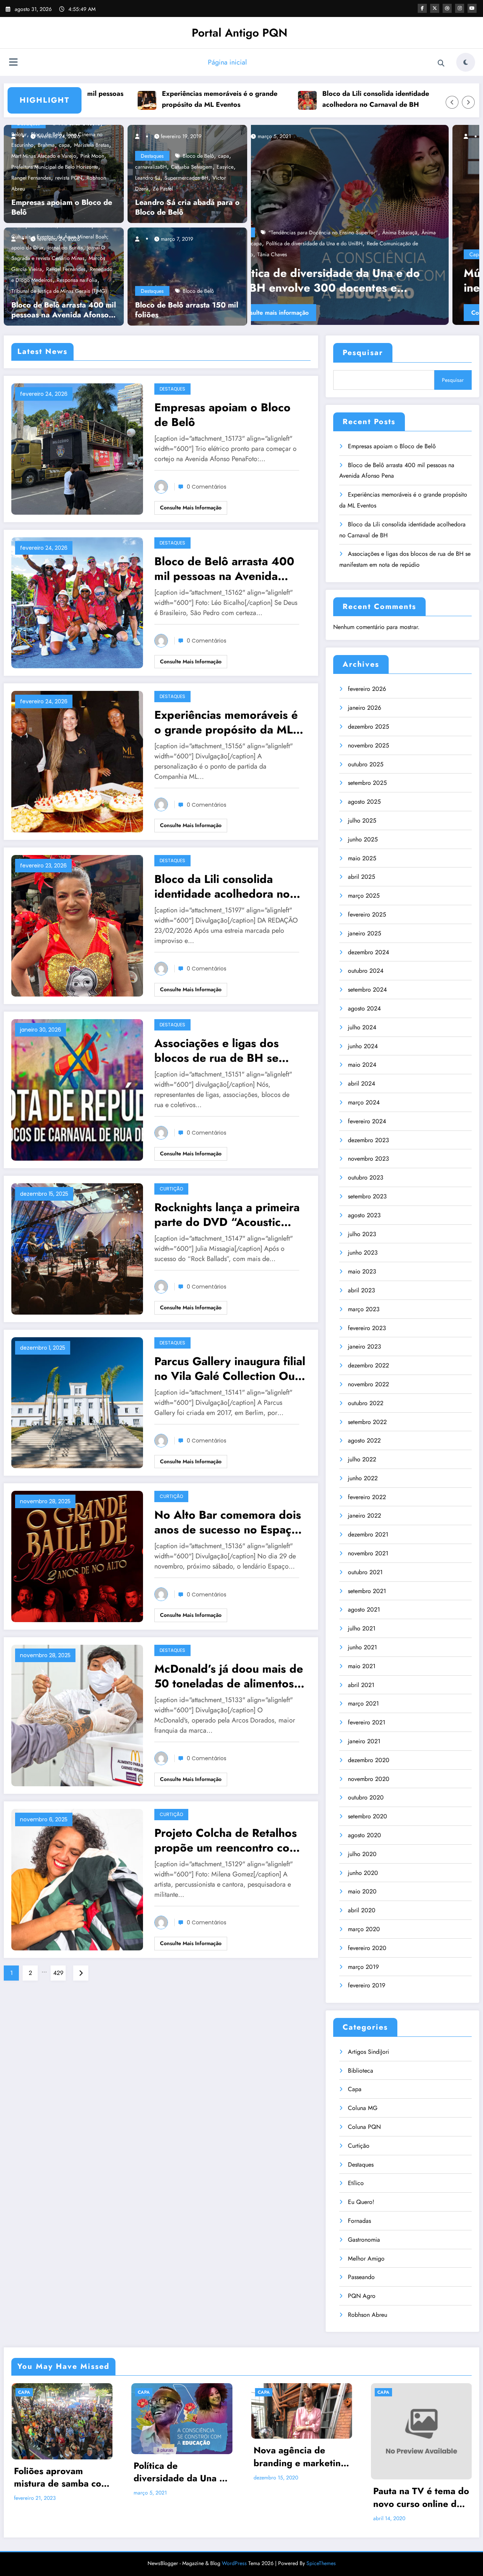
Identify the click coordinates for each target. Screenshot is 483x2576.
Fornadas (359, 2221)
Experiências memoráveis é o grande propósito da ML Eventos (138, 99)
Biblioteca (361, 2071)
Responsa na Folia (77, 280)
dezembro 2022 (368, 1365)
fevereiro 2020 (367, 1948)
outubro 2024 (366, 971)
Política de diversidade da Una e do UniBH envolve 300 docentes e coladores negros (179, 2472)
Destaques (152, 156)
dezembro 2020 (369, 1760)
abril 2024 (361, 1083)
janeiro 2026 (365, 708)
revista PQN (69, 178)
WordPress (234, 2563)
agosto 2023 (364, 1215)
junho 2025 (363, 839)
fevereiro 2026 (367, 689)
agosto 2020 (365, 1835)
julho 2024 (362, 1027)
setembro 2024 (367, 990)
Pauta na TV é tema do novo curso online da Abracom (421, 2497)
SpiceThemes (321, 2563)
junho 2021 (362, 1647)
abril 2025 (361, 877)
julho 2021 (362, 1628)
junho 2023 (363, 1253)
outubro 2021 (365, 1572)
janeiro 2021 (364, 1741)
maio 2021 (362, 1666)
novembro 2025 (368, 745)
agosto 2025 (364, 802)
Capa (322, 254)
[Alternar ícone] (13, 63)
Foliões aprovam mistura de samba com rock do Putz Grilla (61, 2477)
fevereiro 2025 (367, 914)
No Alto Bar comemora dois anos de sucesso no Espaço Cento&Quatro (228, 1522)
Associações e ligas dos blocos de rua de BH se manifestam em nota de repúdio (217, 1050)
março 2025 (364, 896)
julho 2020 (362, 1854)
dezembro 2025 (368, 727)
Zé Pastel (163, 189)
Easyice (225, 167)
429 (58, 1973)
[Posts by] (17, 136)
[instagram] (460, 8)
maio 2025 (362, 858)
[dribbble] (447, 8)
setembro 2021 (367, 1591)
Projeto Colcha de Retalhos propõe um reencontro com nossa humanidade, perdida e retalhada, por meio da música (227, 1840)
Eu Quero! (361, 2202)
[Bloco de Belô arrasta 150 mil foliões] (187, 276)
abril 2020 (362, 1910)
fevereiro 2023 (367, 1328)
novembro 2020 (369, 1779)
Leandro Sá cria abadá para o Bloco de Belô (187, 208)
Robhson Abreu (368, 2315)
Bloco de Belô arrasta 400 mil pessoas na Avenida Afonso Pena (64, 310)
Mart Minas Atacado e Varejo (44, 156)
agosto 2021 (364, 1609)
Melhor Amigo (366, 2258)
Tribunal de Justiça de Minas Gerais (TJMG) (59, 291)
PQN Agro (362, 2296)
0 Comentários (207, 487)
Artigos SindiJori (368, 2052)
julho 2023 (362, 1234)
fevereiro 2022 (367, 1497)
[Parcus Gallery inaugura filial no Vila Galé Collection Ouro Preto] (77, 1402)
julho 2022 (362, 1459)
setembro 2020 (368, 1816)
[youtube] (472, 8)
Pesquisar (363, 353)
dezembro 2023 (368, 1140)
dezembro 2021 (368, 1534)
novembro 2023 (368, 1159)
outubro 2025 (366, 764)
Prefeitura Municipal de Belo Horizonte (55, 167)
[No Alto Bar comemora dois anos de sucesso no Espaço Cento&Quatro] (77, 1556)
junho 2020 (363, 1873)
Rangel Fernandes (31, 178)
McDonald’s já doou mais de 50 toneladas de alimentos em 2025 (229, 1676)
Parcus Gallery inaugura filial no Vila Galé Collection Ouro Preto (230, 1369)
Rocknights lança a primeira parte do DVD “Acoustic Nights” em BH (227, 1215)
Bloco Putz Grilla (430, 254)
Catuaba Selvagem (192, 167)
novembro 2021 (368, 1553)
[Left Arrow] (452, 102)
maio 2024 (362, 1065)
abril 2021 (361, 1685)
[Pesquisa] (441, 63)
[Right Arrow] (468, 102)
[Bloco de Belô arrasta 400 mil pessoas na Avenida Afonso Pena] (77, 602)
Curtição (171, 1189)
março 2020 (364, 1929)
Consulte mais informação (352, 313)
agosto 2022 (364, 1440)
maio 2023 (362, 1271)
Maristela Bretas (92, 145)
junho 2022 (363, 1478)
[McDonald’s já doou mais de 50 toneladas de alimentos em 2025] (77, 1715)
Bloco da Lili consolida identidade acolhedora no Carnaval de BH (294, 99)
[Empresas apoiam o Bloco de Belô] (77, 448)
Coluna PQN (364, 2127)
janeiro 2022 (365, 1516)
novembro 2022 (368, 1384)
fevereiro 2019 (367, 1985)
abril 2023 (361, 1290)
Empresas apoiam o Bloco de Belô (62, 208)
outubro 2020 (366, 1797)
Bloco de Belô (198, 156)
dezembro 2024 (368, 952)
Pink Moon (92, 156)
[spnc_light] (466, 62)
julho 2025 (362, 820)
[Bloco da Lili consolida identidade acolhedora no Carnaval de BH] (77, 925)
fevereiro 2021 (367, 1722)
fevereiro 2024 (367, 1121)
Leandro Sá (148, 178)
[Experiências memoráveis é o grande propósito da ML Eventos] (77, 761)
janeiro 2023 (365, 1346)
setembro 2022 (367, 1422)
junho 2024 (363, 1046)
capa (224, 156)
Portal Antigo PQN (240, 33)
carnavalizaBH (151, 167)
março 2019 (363, 1967)
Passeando (361, 2277)
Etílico (356, 2183)
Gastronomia (364, 2240)
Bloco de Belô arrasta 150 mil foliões (187, 310)
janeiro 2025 (365, 933)
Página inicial (227, 62)
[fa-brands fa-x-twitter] (435, 8)
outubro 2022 (366, 1403)
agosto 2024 (364, 1008)
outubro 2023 (366, 1177)
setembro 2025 (367, 783)
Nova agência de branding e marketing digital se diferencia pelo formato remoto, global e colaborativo (300, 2457)
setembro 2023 (367, 1196)
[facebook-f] (422, 8)
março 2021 (363, 1703)
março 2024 (364, 1102)
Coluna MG (363, 2108)
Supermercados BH (186, 178)
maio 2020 (362, 1891)
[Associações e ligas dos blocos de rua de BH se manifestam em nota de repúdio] (77, 1089)
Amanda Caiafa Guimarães (377, 254)
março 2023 (364, 1309)
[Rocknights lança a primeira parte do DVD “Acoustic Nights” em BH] (77, 1248)
